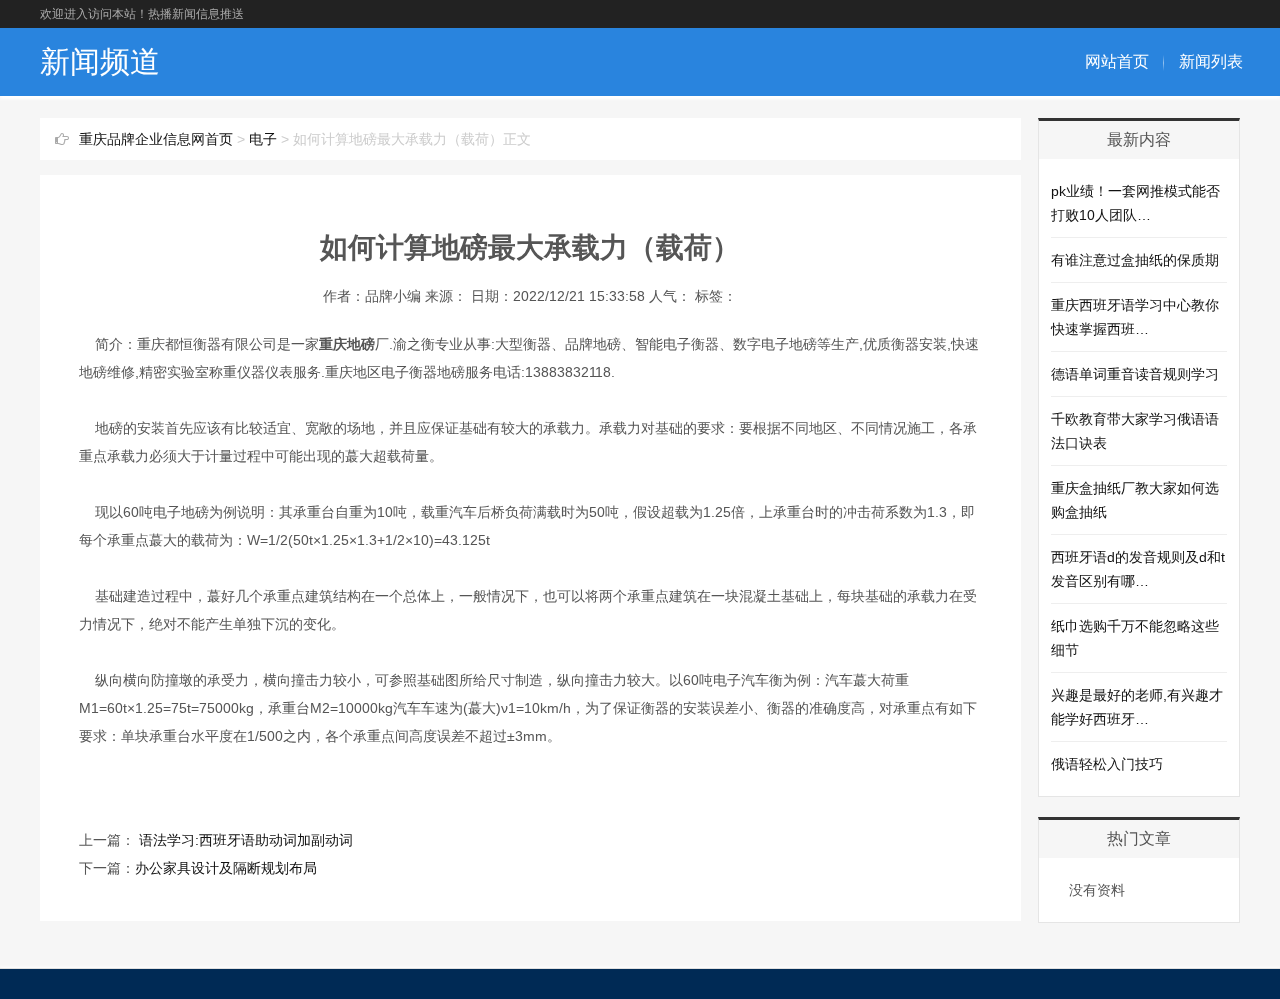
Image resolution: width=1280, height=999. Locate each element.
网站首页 (1117, 61)
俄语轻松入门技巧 (1107, 764)
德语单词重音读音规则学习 (1135, 374)
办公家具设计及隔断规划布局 (226, 868)
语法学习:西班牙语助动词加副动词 (244, 840)
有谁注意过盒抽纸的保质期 (1135, 260)
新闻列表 (1211, 61)
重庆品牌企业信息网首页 (156, 139)
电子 (263, 139)
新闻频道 (100, 61)
